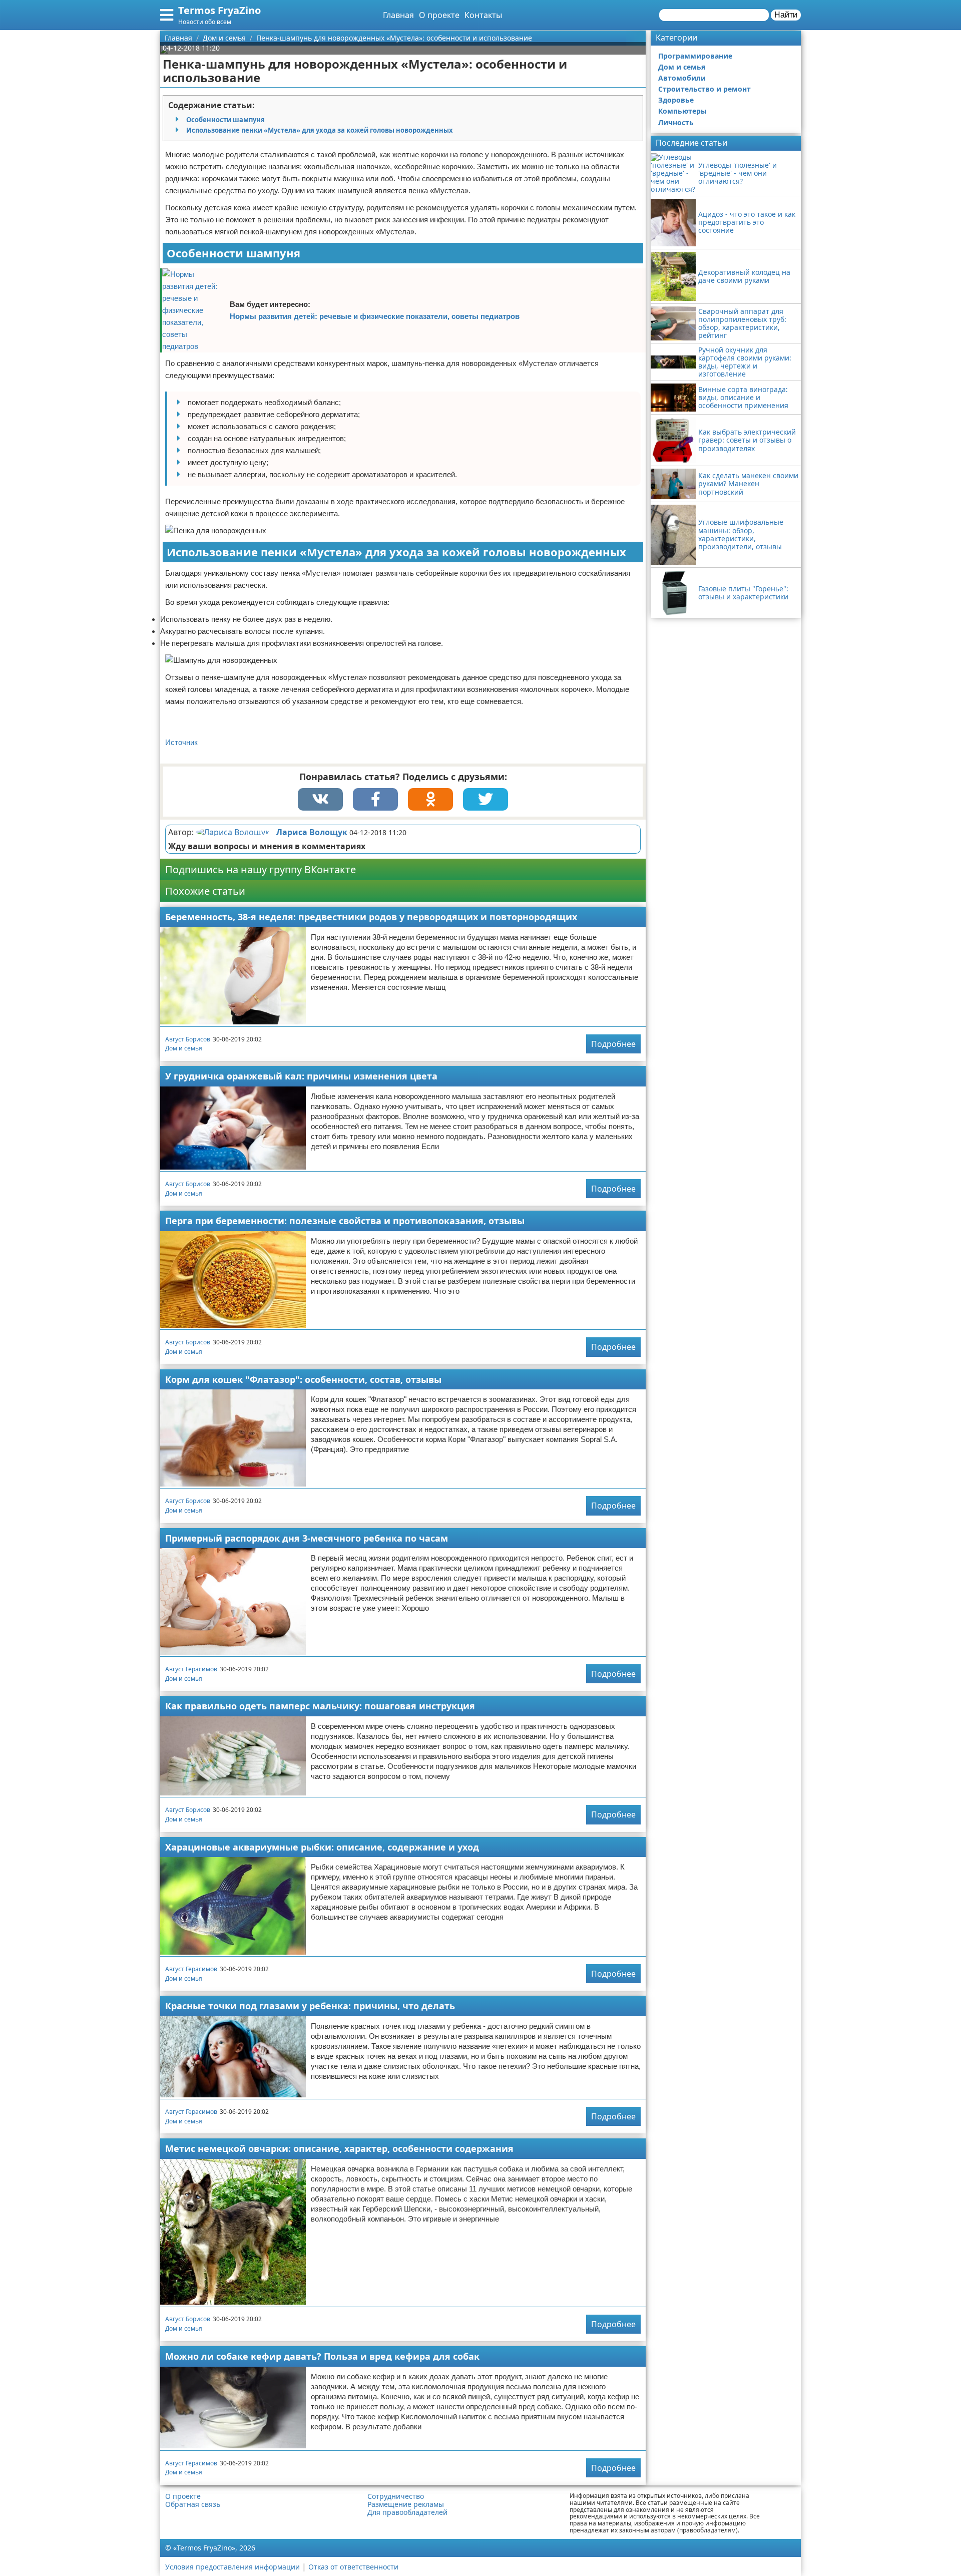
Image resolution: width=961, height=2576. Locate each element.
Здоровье (676, 100)
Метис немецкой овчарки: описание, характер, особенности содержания (339, 2148)
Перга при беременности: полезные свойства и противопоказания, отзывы (345, 1221)
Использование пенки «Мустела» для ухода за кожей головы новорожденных (320, 130)
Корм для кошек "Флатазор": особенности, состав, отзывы (303, 1379)
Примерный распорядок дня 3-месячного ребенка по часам (307, 1538)
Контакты (483, 15)
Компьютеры (682, 111)
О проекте (439, 15)
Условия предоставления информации (232, 2567)
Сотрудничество (396, 2496)
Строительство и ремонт (704, 89)
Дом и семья (184, 1048)
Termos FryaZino (219, 10)
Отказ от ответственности (353, 2567)
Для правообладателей (407, 2512)
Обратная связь (193, 2504)
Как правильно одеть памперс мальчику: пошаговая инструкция (320, 1706)
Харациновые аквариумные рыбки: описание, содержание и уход (322, 1847)
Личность (676, 122)
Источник (181, 742)
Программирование (695, 56)
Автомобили (682, 78)
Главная (398, 15)
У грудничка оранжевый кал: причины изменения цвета (301, 1076)
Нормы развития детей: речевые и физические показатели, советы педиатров (375, 316)
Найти (786, 15)
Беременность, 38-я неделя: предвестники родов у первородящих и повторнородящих (371, 917)
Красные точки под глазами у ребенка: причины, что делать (310, 2006)
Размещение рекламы (406, 2504)
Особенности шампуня (225, 120)
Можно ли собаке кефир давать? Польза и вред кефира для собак (322, 2356)
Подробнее (613, 1044)
